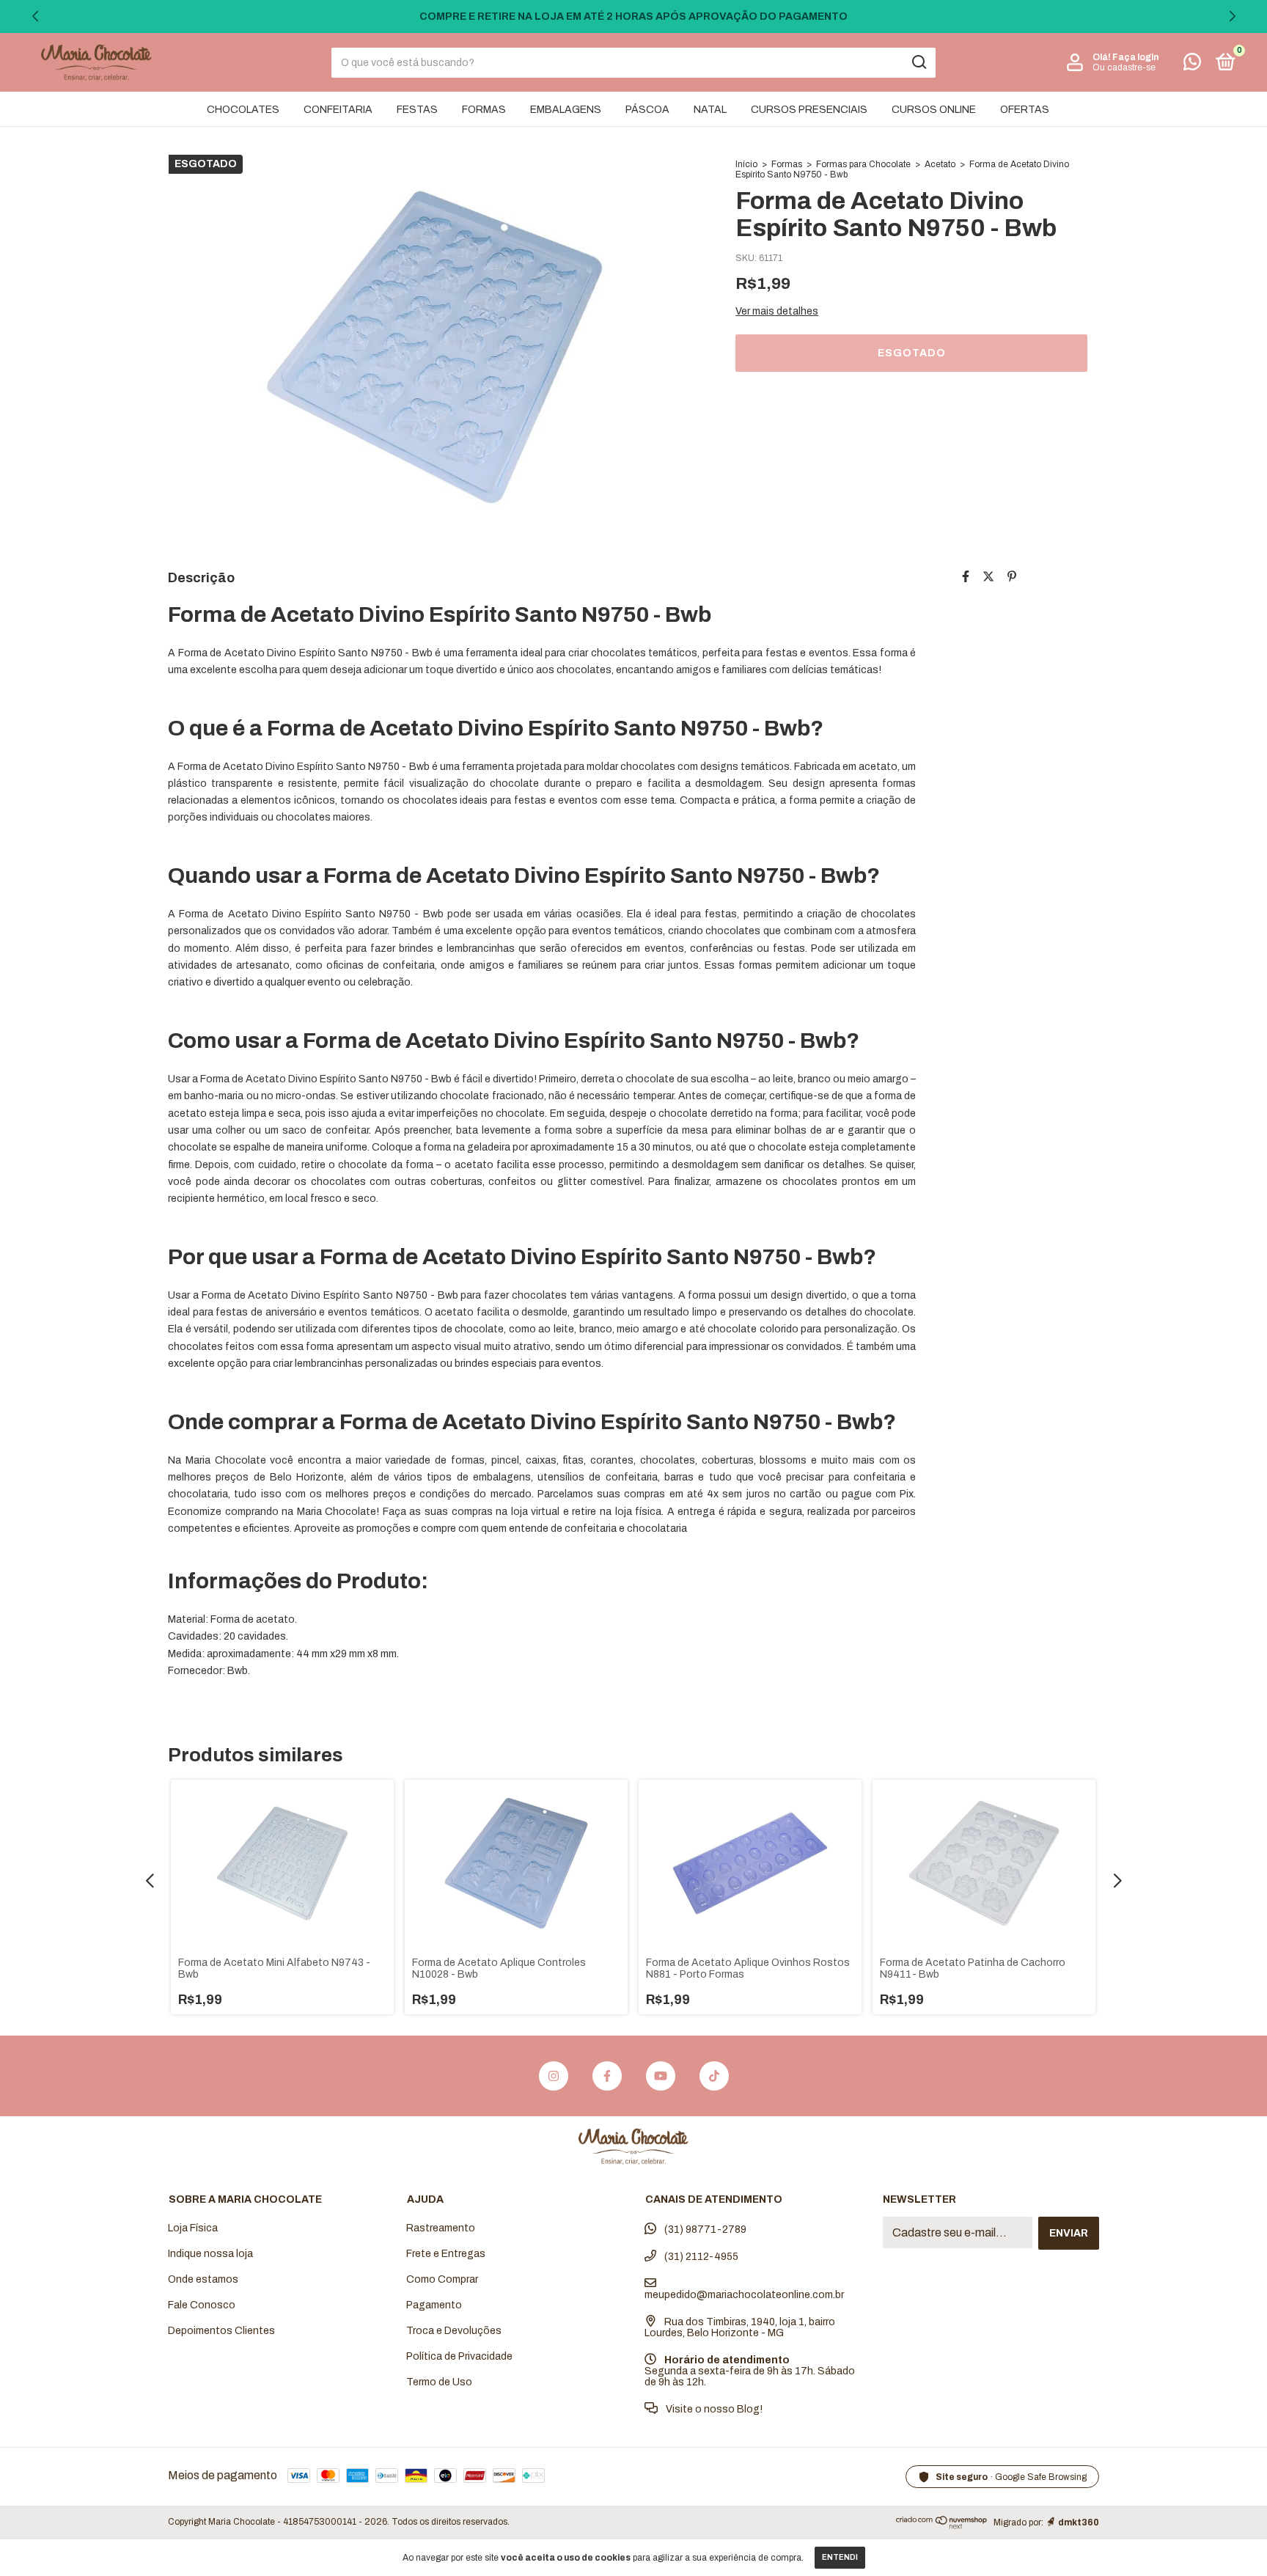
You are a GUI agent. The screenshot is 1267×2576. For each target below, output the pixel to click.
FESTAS (417, 110)
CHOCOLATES (243, 110)
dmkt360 (1079, 2522)
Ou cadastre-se (1124, 67)
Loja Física (193, 2228)
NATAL (710, 110)
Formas (787, 164)
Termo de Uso (439, 2382)
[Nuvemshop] (942, 2525)
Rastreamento (441, 2228)
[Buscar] (918, 62)
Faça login (1135, 57)
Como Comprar (442, 2279)
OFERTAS (1025, 110)
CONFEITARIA (338, 110)
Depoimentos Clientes (221, 2331)
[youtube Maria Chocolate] (661, 2076)
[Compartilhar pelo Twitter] (988, 577)
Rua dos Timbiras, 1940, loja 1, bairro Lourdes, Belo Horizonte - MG (740, 2327)
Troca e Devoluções (454, 2331)
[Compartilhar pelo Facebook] (966, 577)
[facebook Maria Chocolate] (607, 2076)
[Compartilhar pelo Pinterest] (1012, 577)
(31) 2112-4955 (700, 2257)
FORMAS (484, 110)
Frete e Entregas (446, 2254)
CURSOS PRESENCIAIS (809, 110)
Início (746, 164)
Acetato (940, 164)
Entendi (840, 2557)
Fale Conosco (202, 2305)
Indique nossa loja (210, 2254)
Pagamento (434, 2305)
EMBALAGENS (566, 110)
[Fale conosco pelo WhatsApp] (1192, 65)
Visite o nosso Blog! (713, 2409)
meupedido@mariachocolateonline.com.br (744, 2295)
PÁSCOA (647, 110)
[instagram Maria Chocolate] (554, 2076)
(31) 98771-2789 (704, 2230)
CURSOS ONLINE (934, 110)
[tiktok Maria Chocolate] (714, 2076)
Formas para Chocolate (863, 164)
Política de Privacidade (459, 2356)
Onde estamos (203, 2279)
